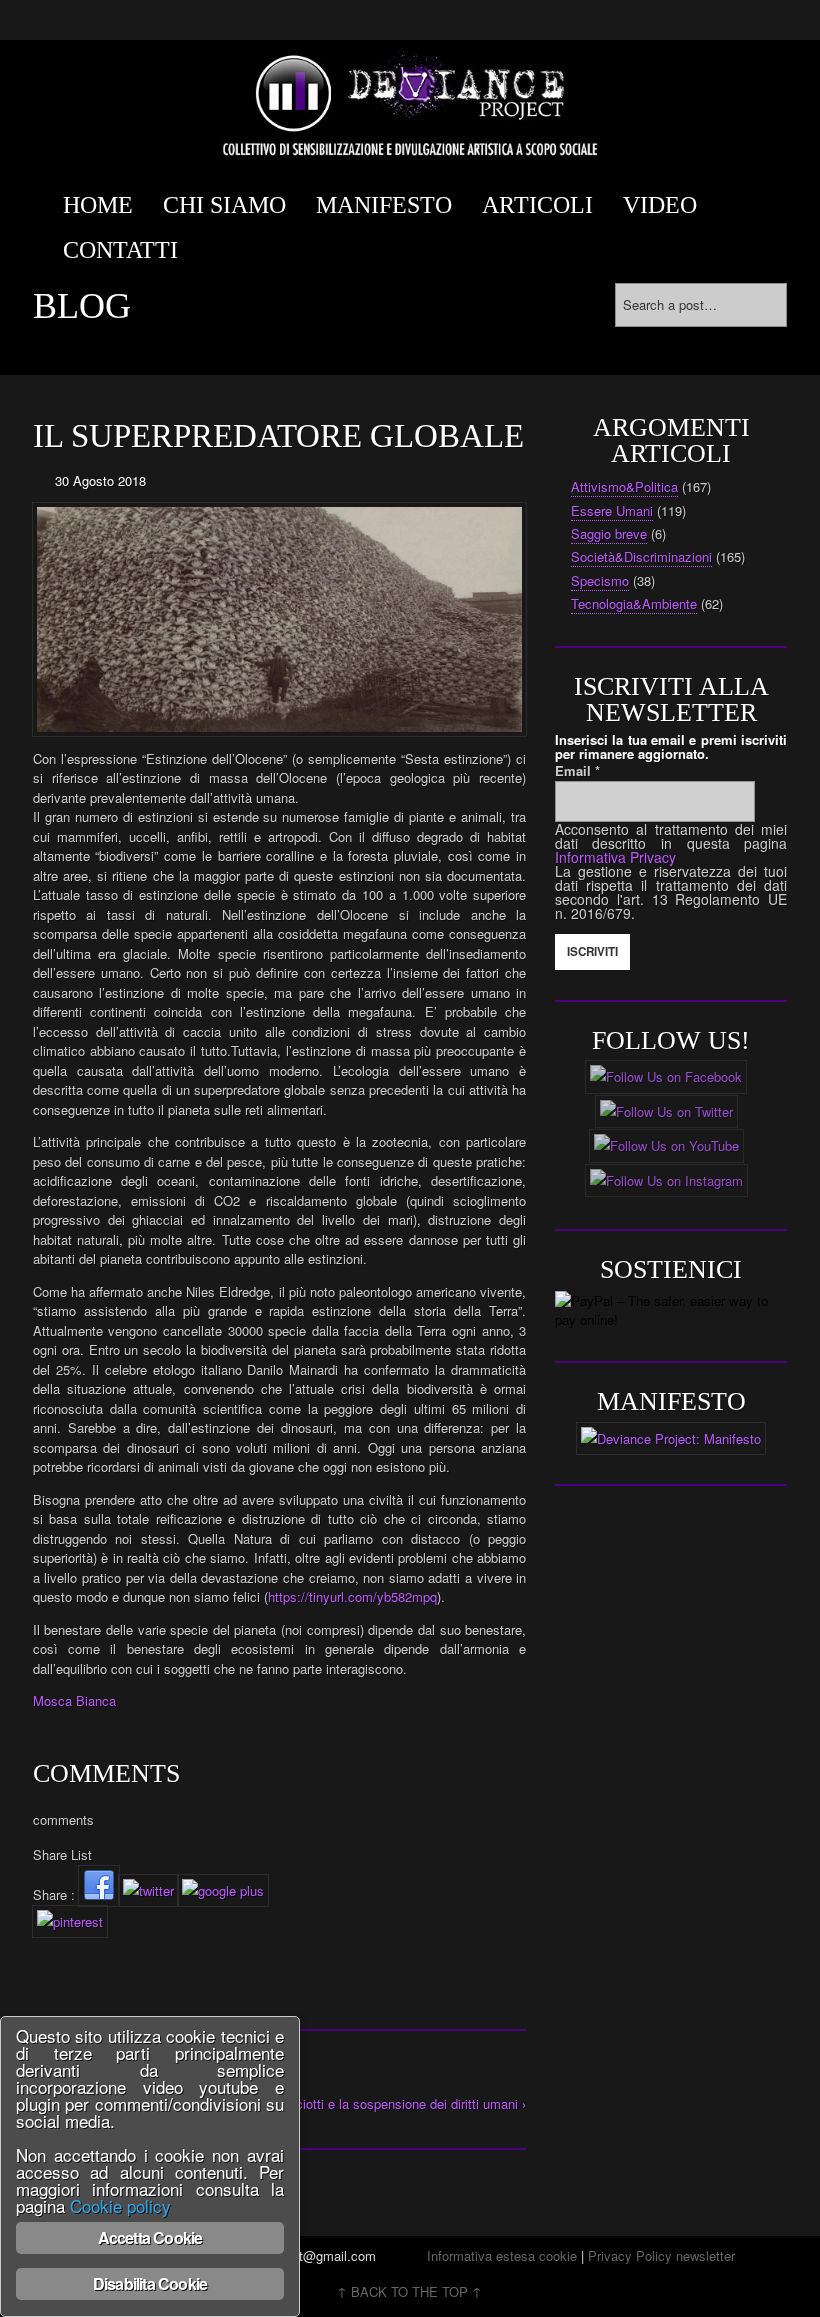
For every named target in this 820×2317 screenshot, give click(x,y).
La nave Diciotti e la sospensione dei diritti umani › (380, 2103)
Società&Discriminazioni (641, 556)
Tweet (50, 1961)
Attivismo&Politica (624, 486)
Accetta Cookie (150, 2237)
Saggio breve (609, 533)
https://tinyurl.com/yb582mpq (352, 1596)
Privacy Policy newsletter (661, 2255)
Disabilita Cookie (150, 2283)
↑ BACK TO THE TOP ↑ (409, 2291)
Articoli (537, 205)
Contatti (120, 250)
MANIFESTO (384, 205)
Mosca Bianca (74, 1700)
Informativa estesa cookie (502, 2255)
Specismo (600, 580)
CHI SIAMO (224, 205)
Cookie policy (120, 2205)
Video (660, 205)
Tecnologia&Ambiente (634, 603)
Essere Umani (612, 510)
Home (98, 205)
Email (577, 770)
